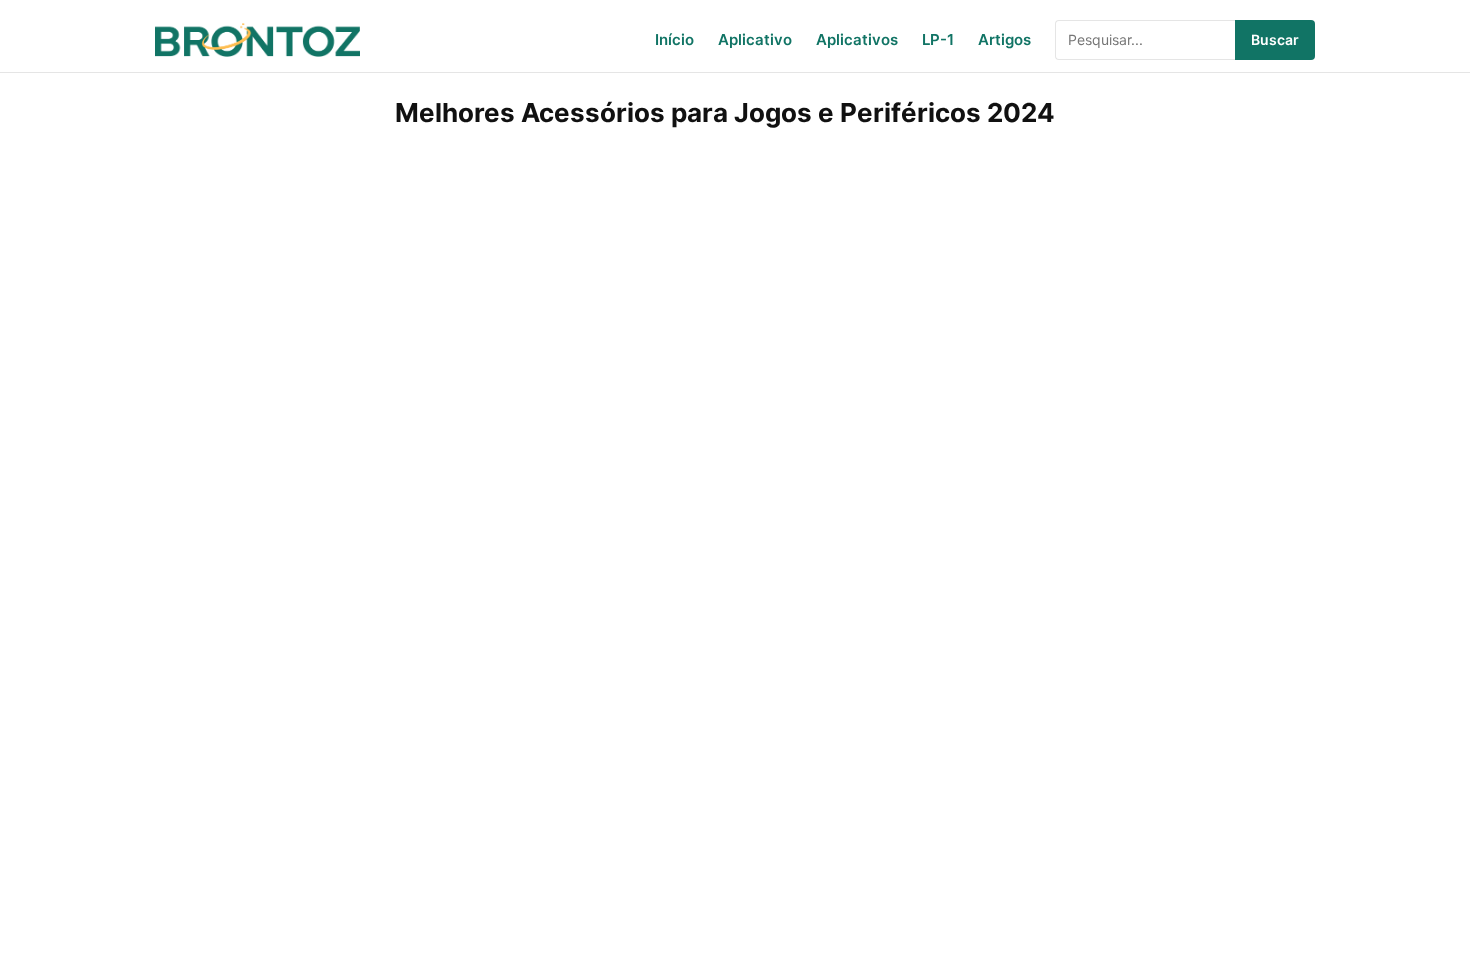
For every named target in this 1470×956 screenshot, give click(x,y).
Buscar (1275, 39)
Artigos (1004, 39)
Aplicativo (755, 39)
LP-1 (938, 39)
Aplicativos (857, 39)
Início (674, 39)
